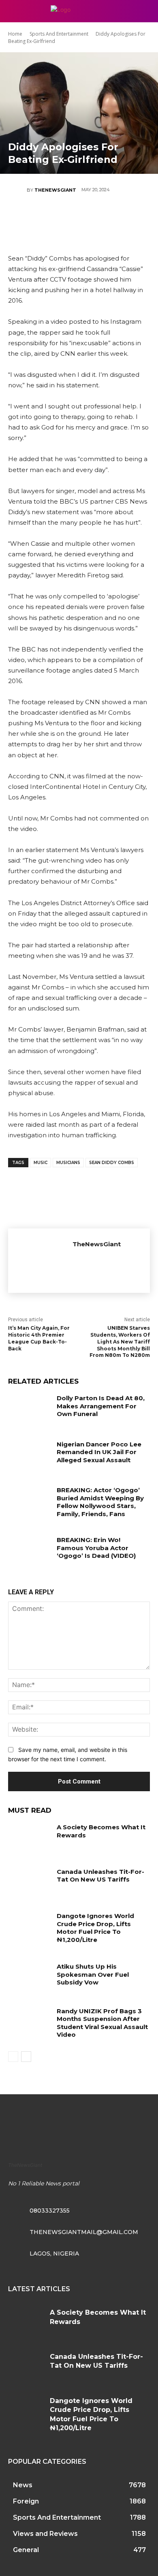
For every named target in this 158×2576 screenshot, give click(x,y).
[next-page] (26, 2057)
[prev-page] (13, 2057)
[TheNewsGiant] (17, 190)
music (41, 1163)
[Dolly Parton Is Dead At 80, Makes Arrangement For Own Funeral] (29, 1409)
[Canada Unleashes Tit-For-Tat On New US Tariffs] (29, 1883)
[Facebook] (30, 218)
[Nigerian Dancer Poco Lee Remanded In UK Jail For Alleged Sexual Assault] (29, 1455)
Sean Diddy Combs (112, 1163)
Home (15, 34)
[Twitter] (54, 218)
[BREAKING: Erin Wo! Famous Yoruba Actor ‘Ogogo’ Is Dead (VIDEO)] (29, 1551)
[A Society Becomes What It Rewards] (29, 1838)
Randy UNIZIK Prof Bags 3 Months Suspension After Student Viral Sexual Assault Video (102, 2023)
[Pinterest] (79, 218)
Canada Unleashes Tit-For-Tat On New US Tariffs (100, 1876)
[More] (128, 218)
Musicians (68, 1163)
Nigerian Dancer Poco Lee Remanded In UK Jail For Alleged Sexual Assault (99, 1452)
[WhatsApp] (103, 218)
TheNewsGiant (55, 190)
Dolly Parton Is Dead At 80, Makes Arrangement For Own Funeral (101, 1406)
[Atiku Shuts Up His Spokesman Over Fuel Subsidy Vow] (29, 1978)
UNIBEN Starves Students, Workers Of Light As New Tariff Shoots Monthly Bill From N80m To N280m (120, 1341)
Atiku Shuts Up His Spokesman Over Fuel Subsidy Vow (93, 1974)
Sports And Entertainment (59, 34)
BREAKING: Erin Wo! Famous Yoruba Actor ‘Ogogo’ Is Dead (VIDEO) (96, 1548)
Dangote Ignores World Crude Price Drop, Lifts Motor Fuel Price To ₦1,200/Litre (95, 1928)
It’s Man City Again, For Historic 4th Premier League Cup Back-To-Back (39, 1338)
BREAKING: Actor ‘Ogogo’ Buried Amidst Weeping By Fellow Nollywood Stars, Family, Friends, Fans (100, 1502)
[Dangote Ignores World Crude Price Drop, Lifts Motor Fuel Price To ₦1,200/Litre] (29, 1927)
